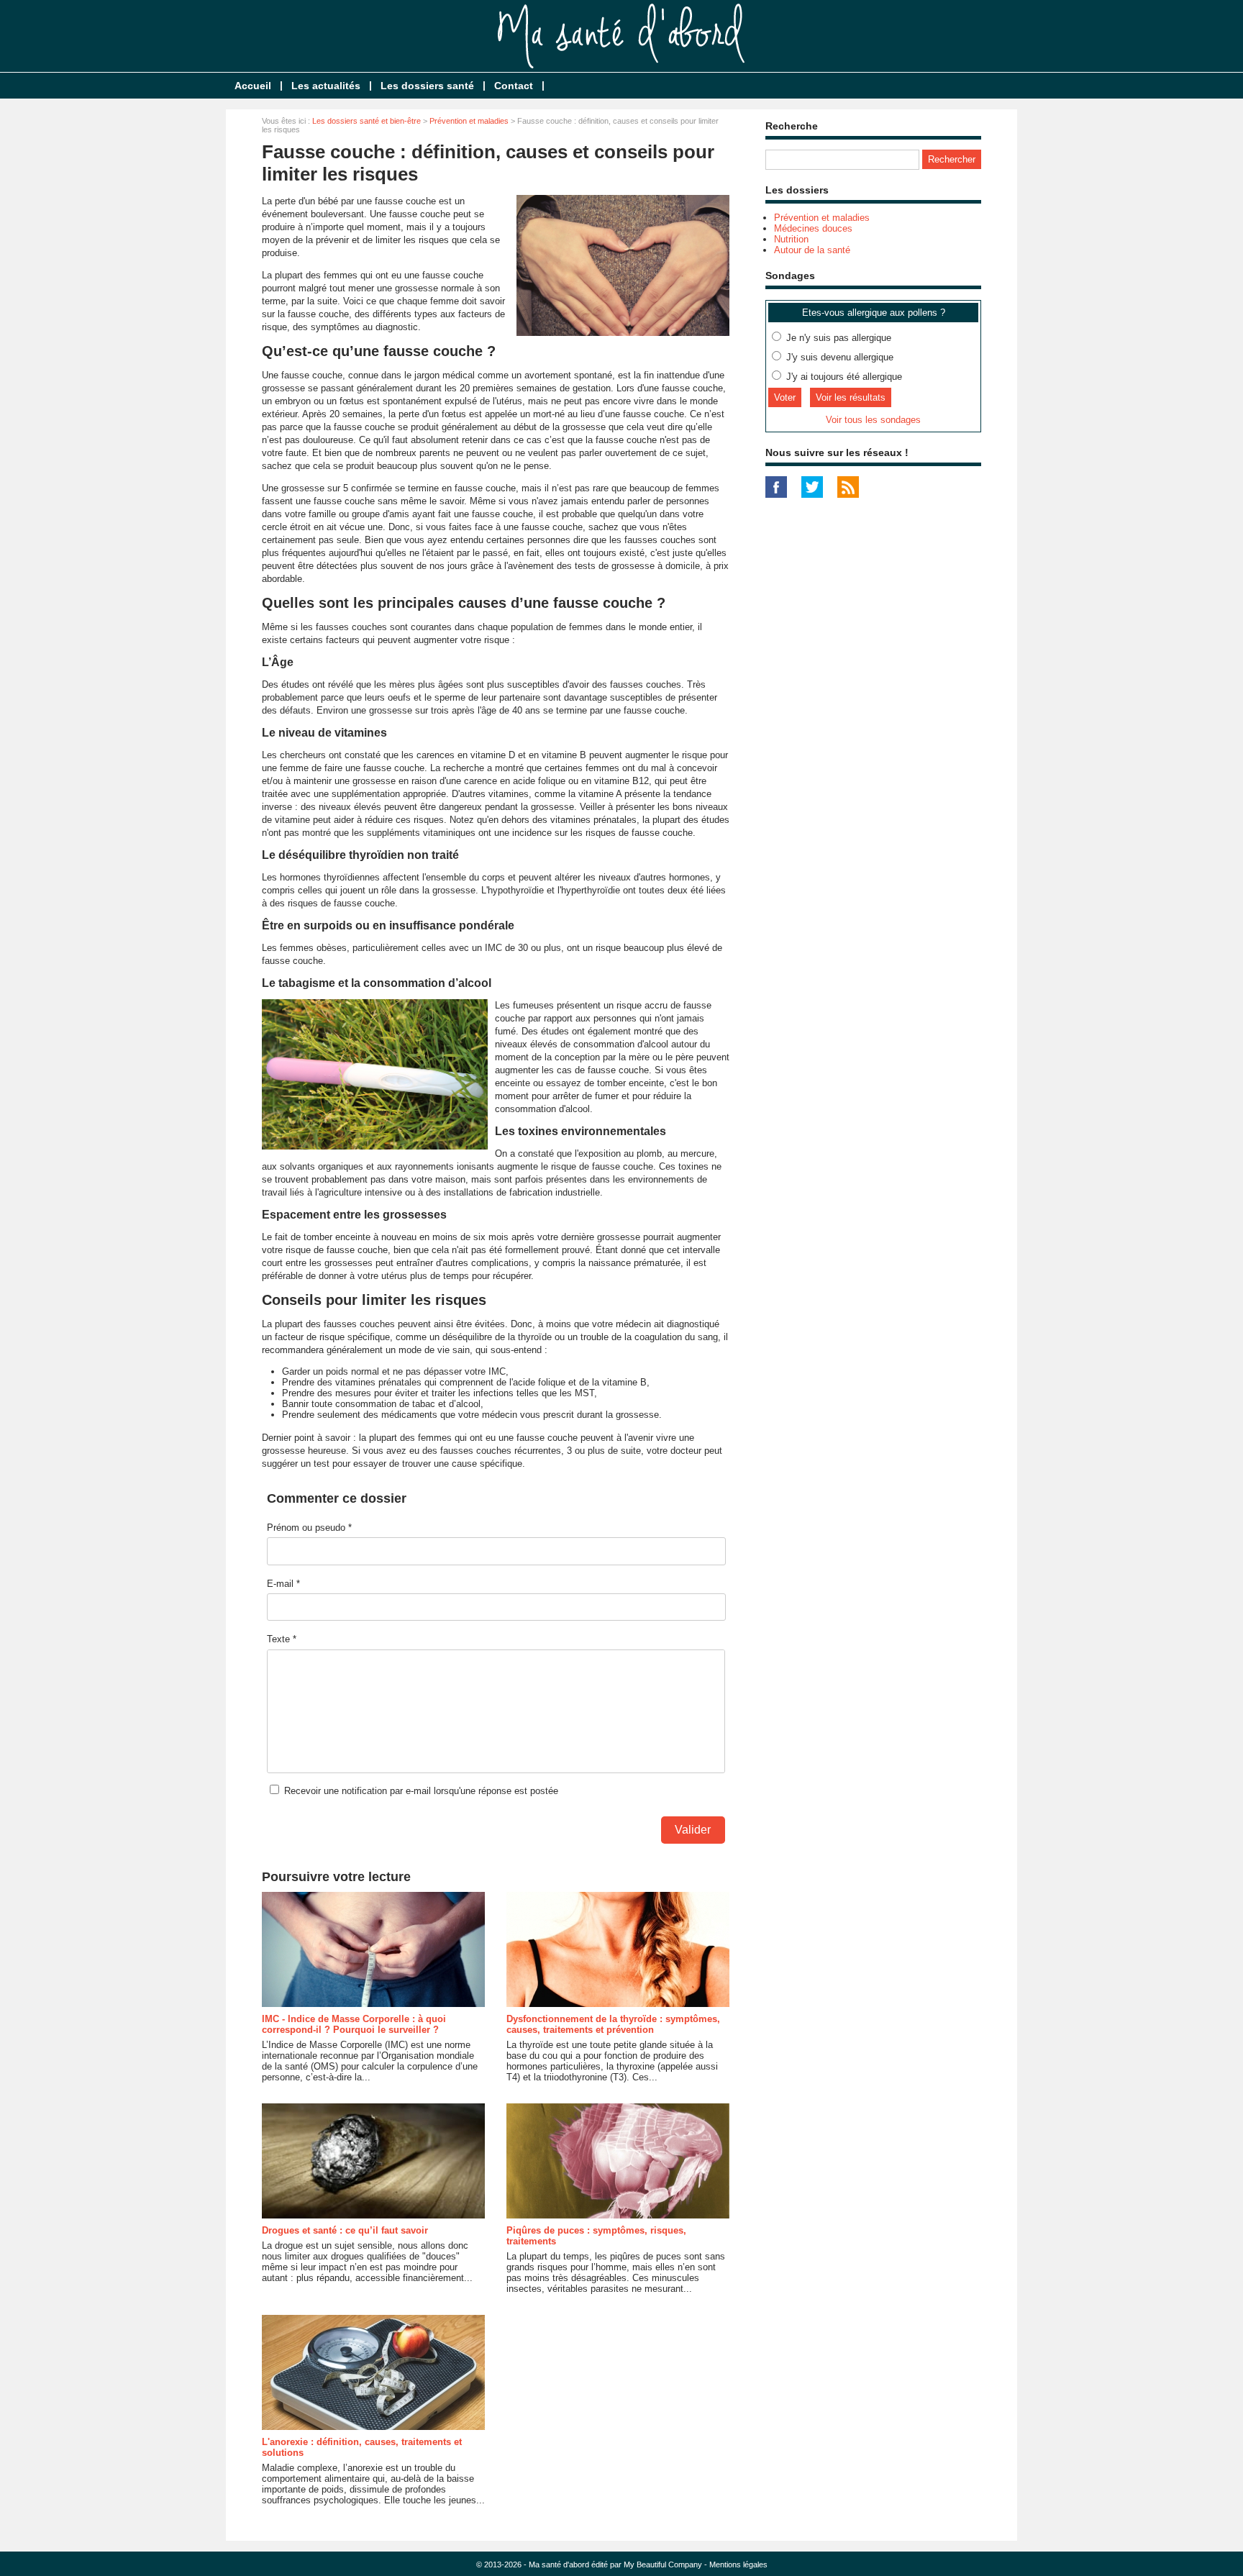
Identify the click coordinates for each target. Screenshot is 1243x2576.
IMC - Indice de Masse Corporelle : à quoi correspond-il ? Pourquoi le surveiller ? (354, 2024)
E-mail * (283, 1584)
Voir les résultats (851, 397)
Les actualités (326, 86)
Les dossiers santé (427, 86)
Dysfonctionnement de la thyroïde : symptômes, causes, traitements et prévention (613, 2024)
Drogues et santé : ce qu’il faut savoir (345, 2230)
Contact (514, 86)
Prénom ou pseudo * (309, 1528)
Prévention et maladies (469, 121)
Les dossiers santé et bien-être (366, 121)
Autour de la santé (812, 250)
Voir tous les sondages (873, 420)
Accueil (253, 86)
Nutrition (791, 239)
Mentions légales (738, 2564)
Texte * (282, 1639)
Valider (693, 1830)
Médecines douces (813, 228)
